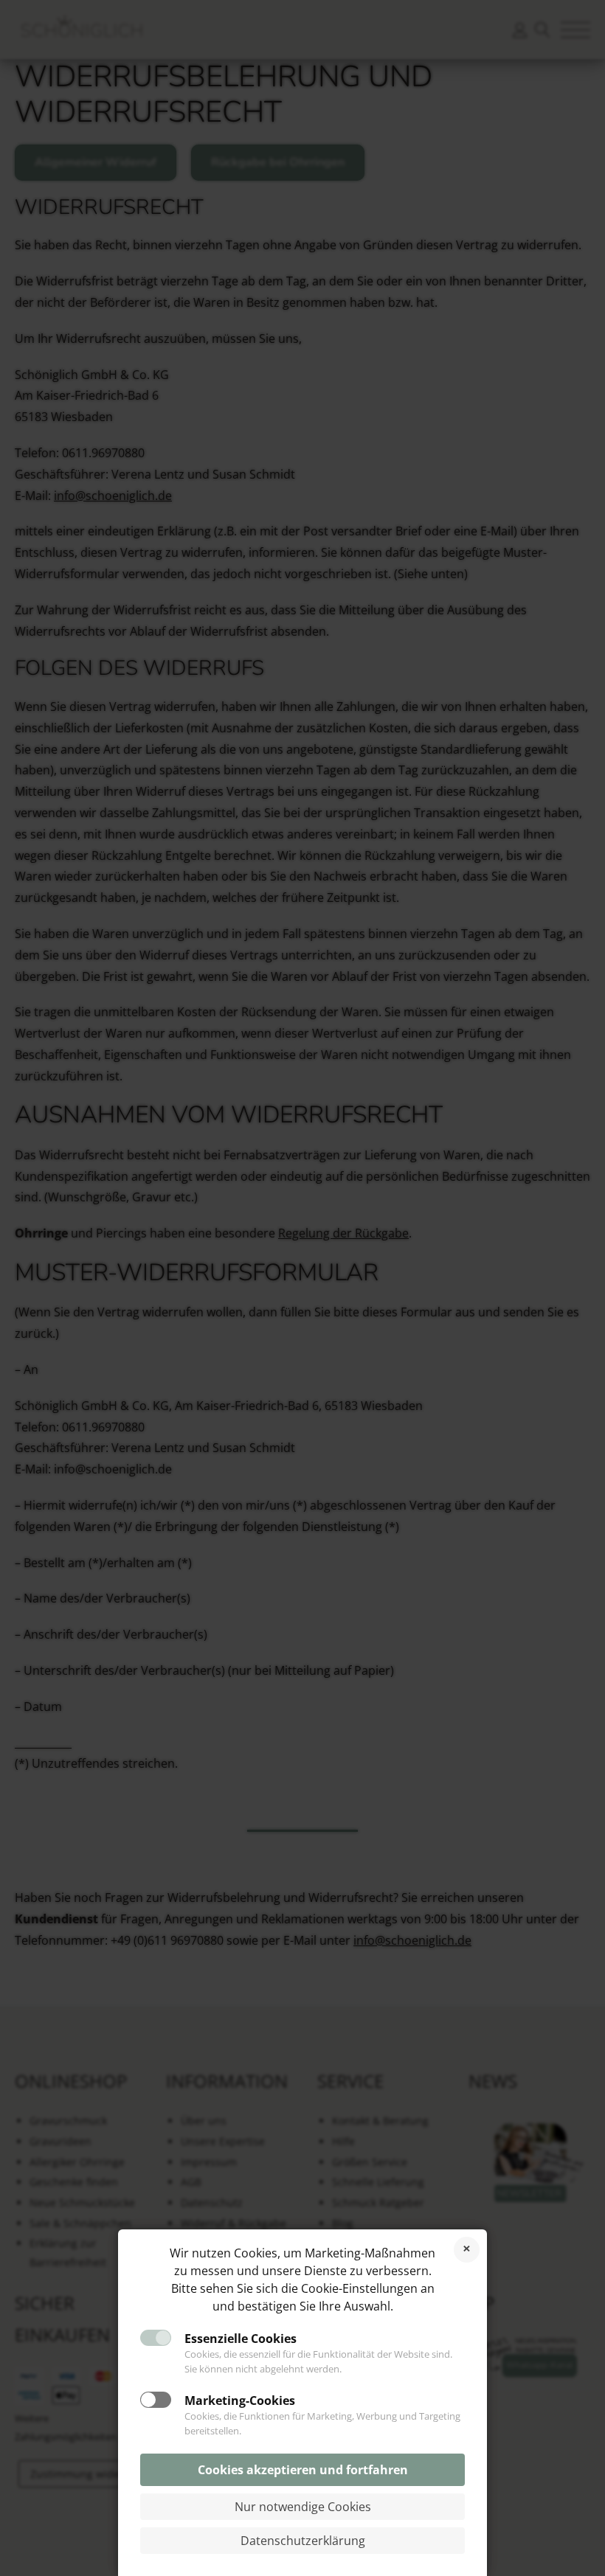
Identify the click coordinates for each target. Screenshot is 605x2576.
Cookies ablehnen (467, 2250)
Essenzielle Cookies (241, 2339)
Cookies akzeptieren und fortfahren (303, 2470)
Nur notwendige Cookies (303, 2507)
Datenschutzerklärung (303, 2541)
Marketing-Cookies (240, 2400)
